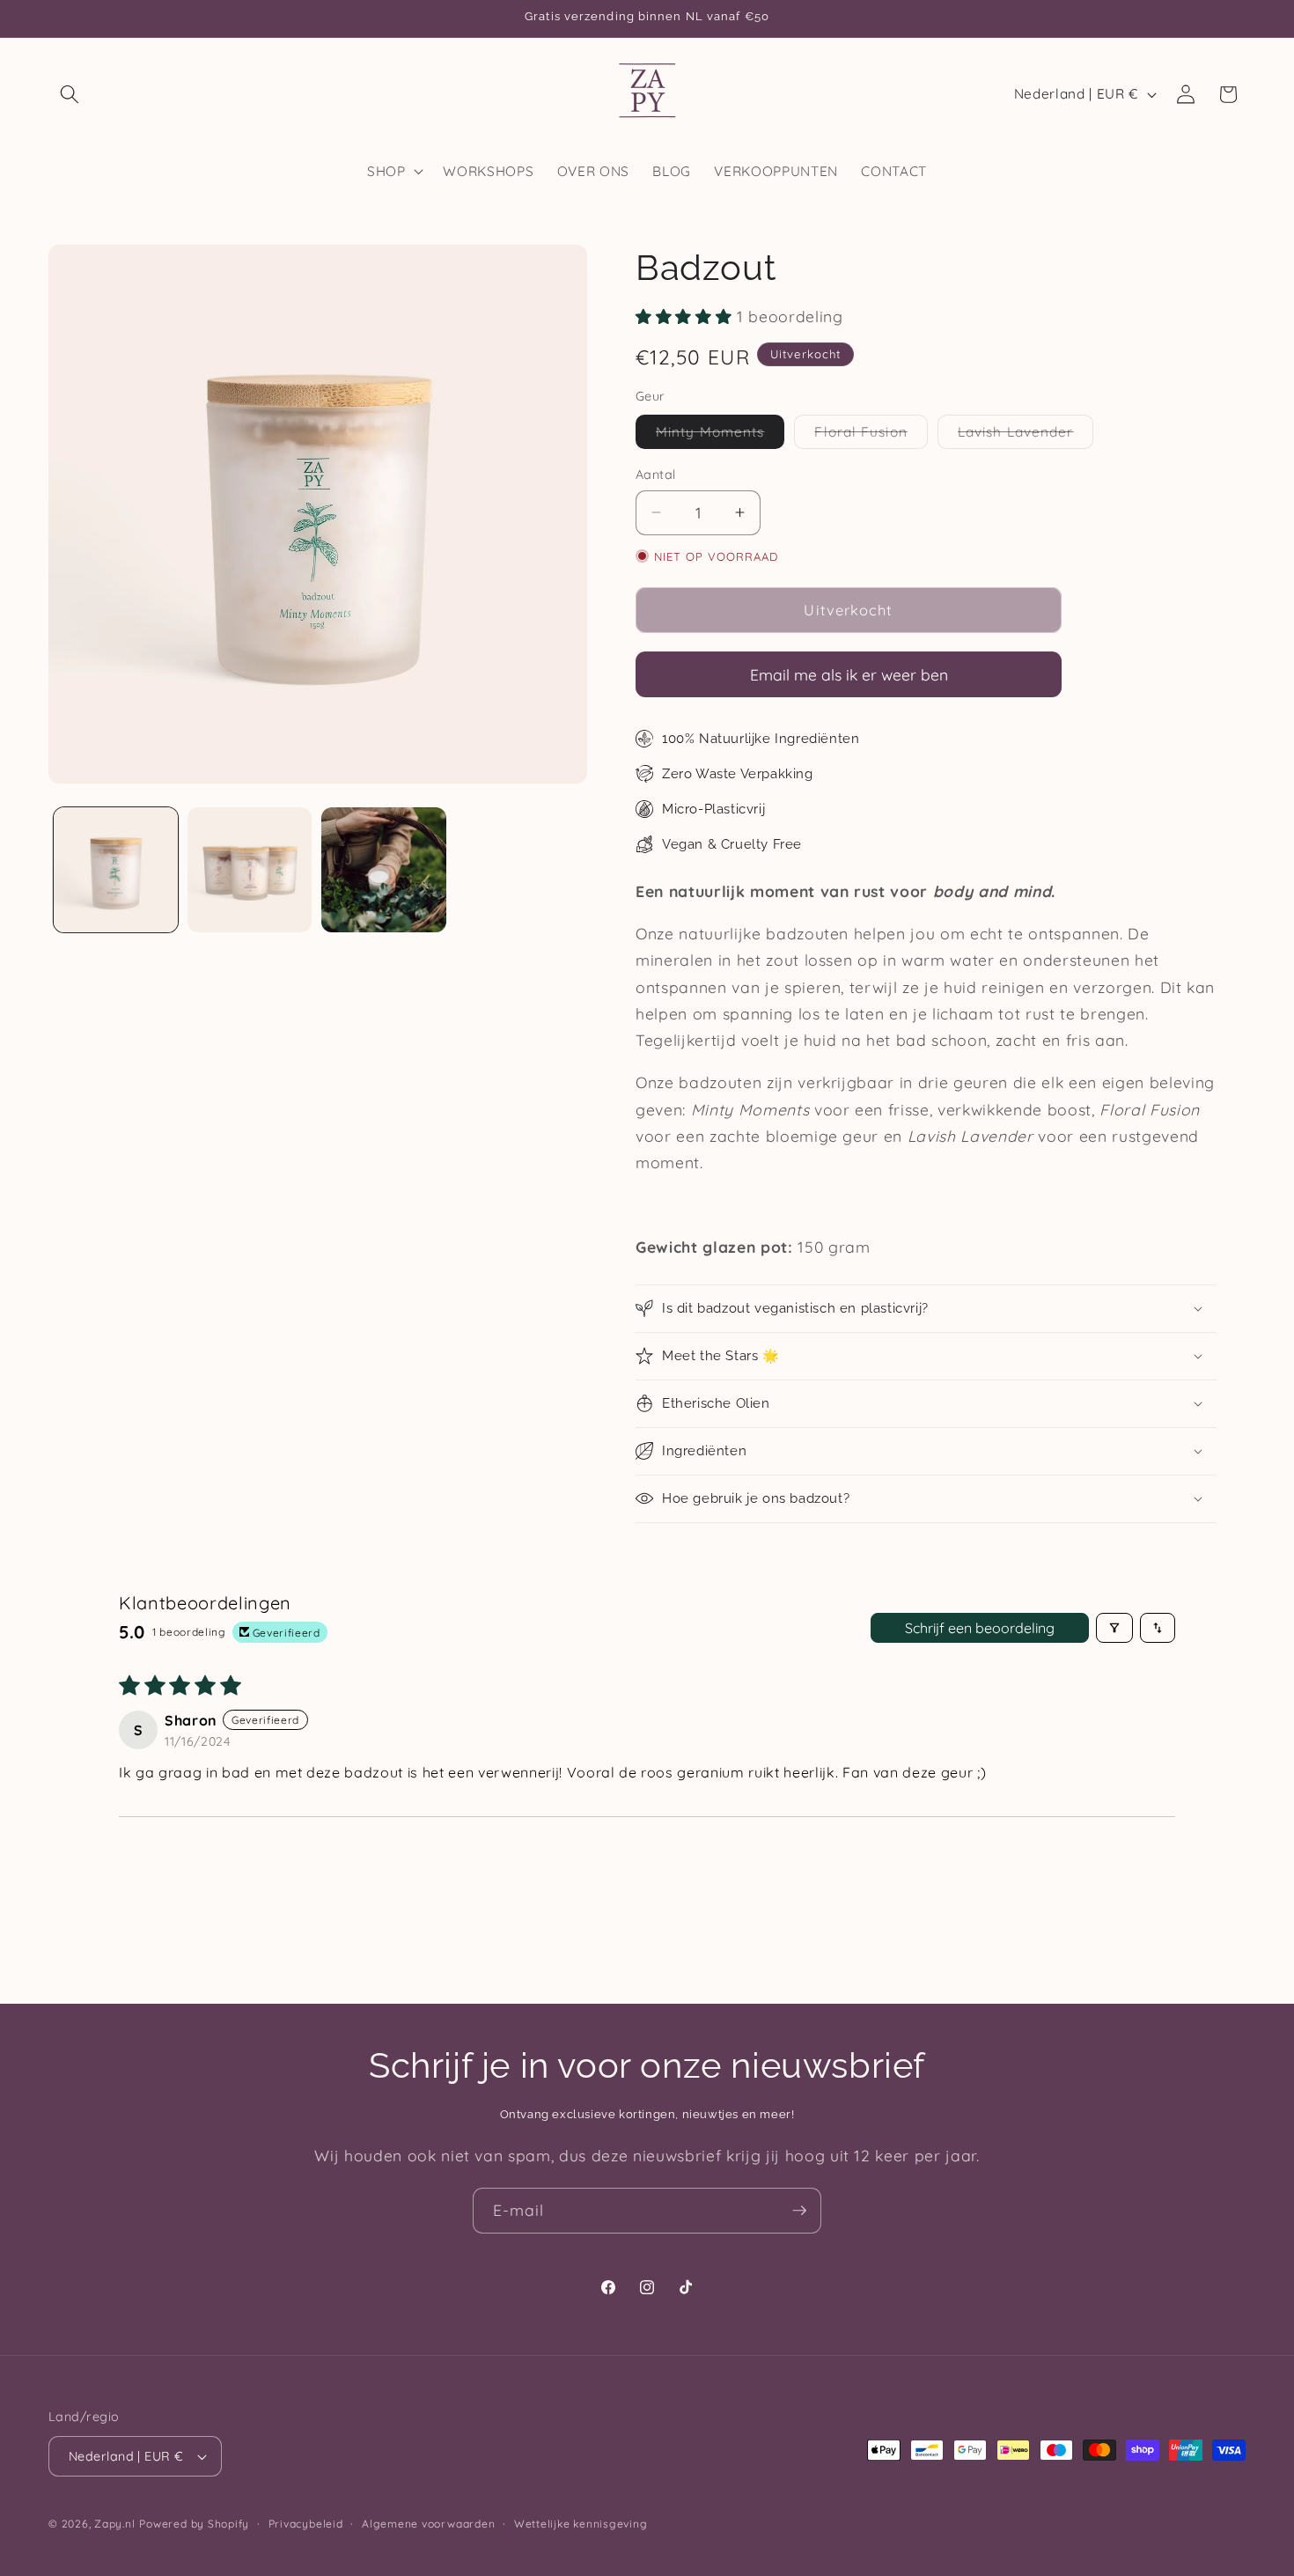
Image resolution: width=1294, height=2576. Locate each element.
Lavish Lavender (1026, 435)
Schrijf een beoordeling (980, 1628)
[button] (70, 94)
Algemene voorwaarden (428, 2524)
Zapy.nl (114, 2524)
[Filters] (1114, 1628)
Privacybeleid (306, 2524)
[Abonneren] (799, 2211)
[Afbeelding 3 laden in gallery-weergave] (383, 869)
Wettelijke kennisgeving (581, 2524)
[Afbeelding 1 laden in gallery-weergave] (116, 869)
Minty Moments (720, 435)
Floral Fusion (871, 435)
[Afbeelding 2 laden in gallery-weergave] (250, 869)
